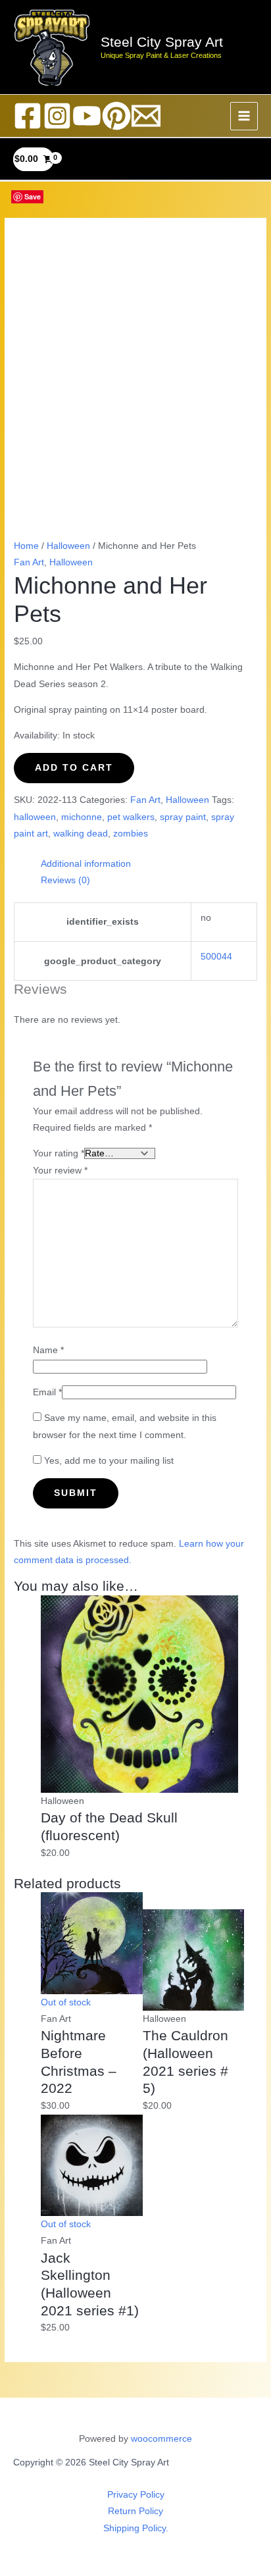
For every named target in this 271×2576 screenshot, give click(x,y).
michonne (82, 817)
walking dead (81, 834)
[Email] (146, 116)
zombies (131, 834)
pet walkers (131, 817)
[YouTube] (87, 116)
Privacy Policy (136, 2495)
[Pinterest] (116, 116)
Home (26, 546)
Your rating (59, 1153)
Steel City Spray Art (162, 42)
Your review (60, 1171)
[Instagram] (57, 116)
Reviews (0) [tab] (65, 880)
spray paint (183, 817)
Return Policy (135, 2511)
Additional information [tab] (86, 864)
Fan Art (29, 562)
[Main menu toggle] (244, 116)
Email (47, 1392)
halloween (35, 817)
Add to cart (74, 768)
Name (48, 1350)
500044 (216, 957)
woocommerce (161, 2439)
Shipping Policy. (136, 2528)
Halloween (68, 546)
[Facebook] (28, 116)
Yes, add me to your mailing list (108, 1461)
